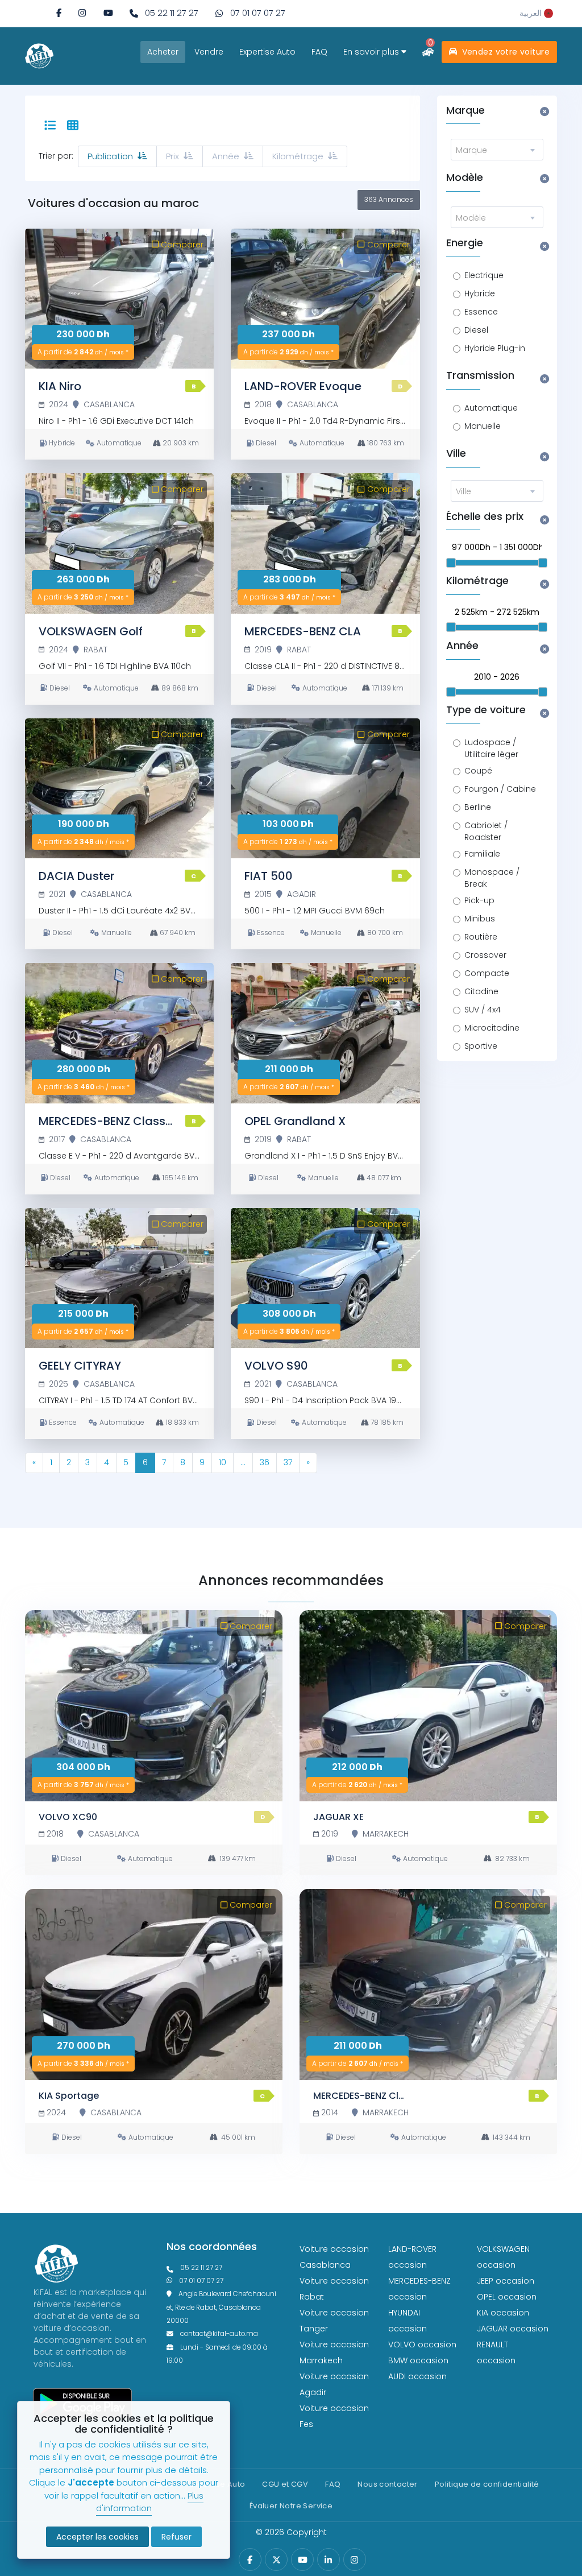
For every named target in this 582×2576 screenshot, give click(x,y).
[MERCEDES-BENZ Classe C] (428, 1984)
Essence (481, 312)
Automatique (491, 408)
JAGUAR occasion (513, 2329)
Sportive (481, 1046)
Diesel (476, 330)
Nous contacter (387, 2484)
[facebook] (59, 13)
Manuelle (483, 426)
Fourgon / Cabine (500, 789)
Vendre (209, 52)
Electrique (484, 275)
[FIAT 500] (325, 789)
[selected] (50, 126)
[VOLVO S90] (325, 1278)
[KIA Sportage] (154, 1984)
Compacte (487, 973)
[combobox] (497, 150)
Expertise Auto (267, 52)
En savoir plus (372, 52)
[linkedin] (328, 2560)
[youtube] (108, 13)
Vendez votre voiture (504, 52)
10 (223, 1462)
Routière (481, 937)
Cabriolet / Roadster (486, 831)
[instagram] (82, 13)
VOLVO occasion (422, 2345)
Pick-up (479, 900)
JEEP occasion (506, 2281)
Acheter (163, 52)
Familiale (482, 854)
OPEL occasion (507, 2297)
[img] (82, 13)
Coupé (478, 771)
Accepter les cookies (97, 2537)
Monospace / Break (492, 878)
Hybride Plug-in (495, 348)
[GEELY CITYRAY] (119, 1278)
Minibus (480, 919)
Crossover (485, 955)
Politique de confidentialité (487, 2484)
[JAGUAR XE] (428, 1706)
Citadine (481, 991)
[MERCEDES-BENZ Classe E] (119, 1033)
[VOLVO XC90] (154, 1706)
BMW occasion (418, 2360)
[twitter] (277, 2560)
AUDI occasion (417, 2376)
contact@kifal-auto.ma (219, 2334)
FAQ (319, 52)
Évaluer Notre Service (291, 2506)
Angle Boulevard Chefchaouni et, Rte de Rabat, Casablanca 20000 (221, 2307)
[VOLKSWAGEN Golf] (119, 543)
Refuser (176, 2537)
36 (265, 1462)
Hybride (480, 293)
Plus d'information (150, 2502)
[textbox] (497, 150)
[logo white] (39, 55)
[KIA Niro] (119, 299)
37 (288, 1462)
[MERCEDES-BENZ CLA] (325, 543)
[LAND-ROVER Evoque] (325, 299)
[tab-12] (73, 126)
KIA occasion (503, 2313)
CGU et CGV (285, 2484)
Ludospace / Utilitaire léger (491, 748)
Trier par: (56, 156)
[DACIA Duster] (119, 789)
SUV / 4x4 (483, 1010)
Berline (478, 807)
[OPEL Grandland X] (325, 1033)
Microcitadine (492, 1028)
